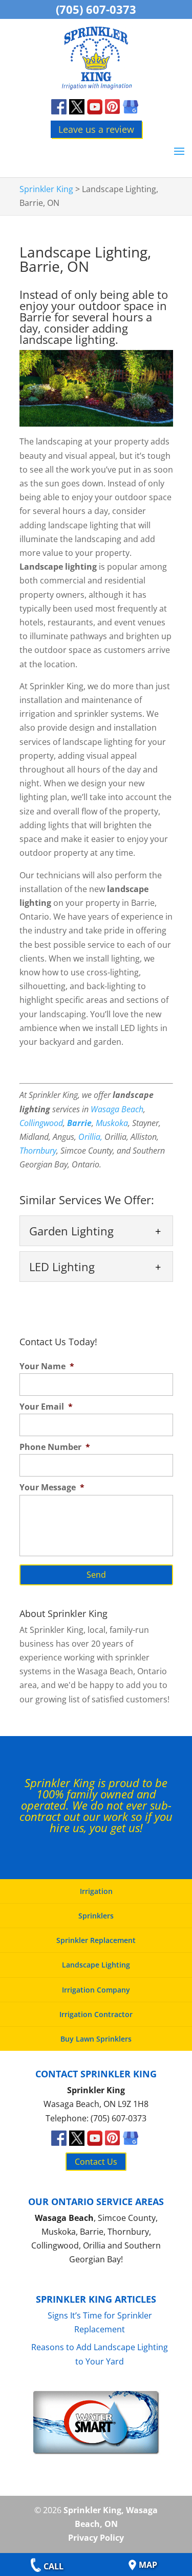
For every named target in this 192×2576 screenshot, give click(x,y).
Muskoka (112, 1123)
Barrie (79, 1123)
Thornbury (38, 1151)
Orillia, (90, 1137)
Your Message (52, 1488)
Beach (131, 1109)
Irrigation (96, 1891)
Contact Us (96, 2162)
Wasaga (105, 1109)
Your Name (47, 1366)
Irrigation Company (96, 1990)
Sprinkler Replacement (96, 1940)
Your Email (46, 1407)
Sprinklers (96, 1916)
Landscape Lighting (96, 1965)
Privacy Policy (96, 2538)
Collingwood (41, 1123)
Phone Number (55, 1447)
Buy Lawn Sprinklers (96, 2039)
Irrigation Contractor (96, 2014)
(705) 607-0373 (96, 9)
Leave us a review (96, 129)
